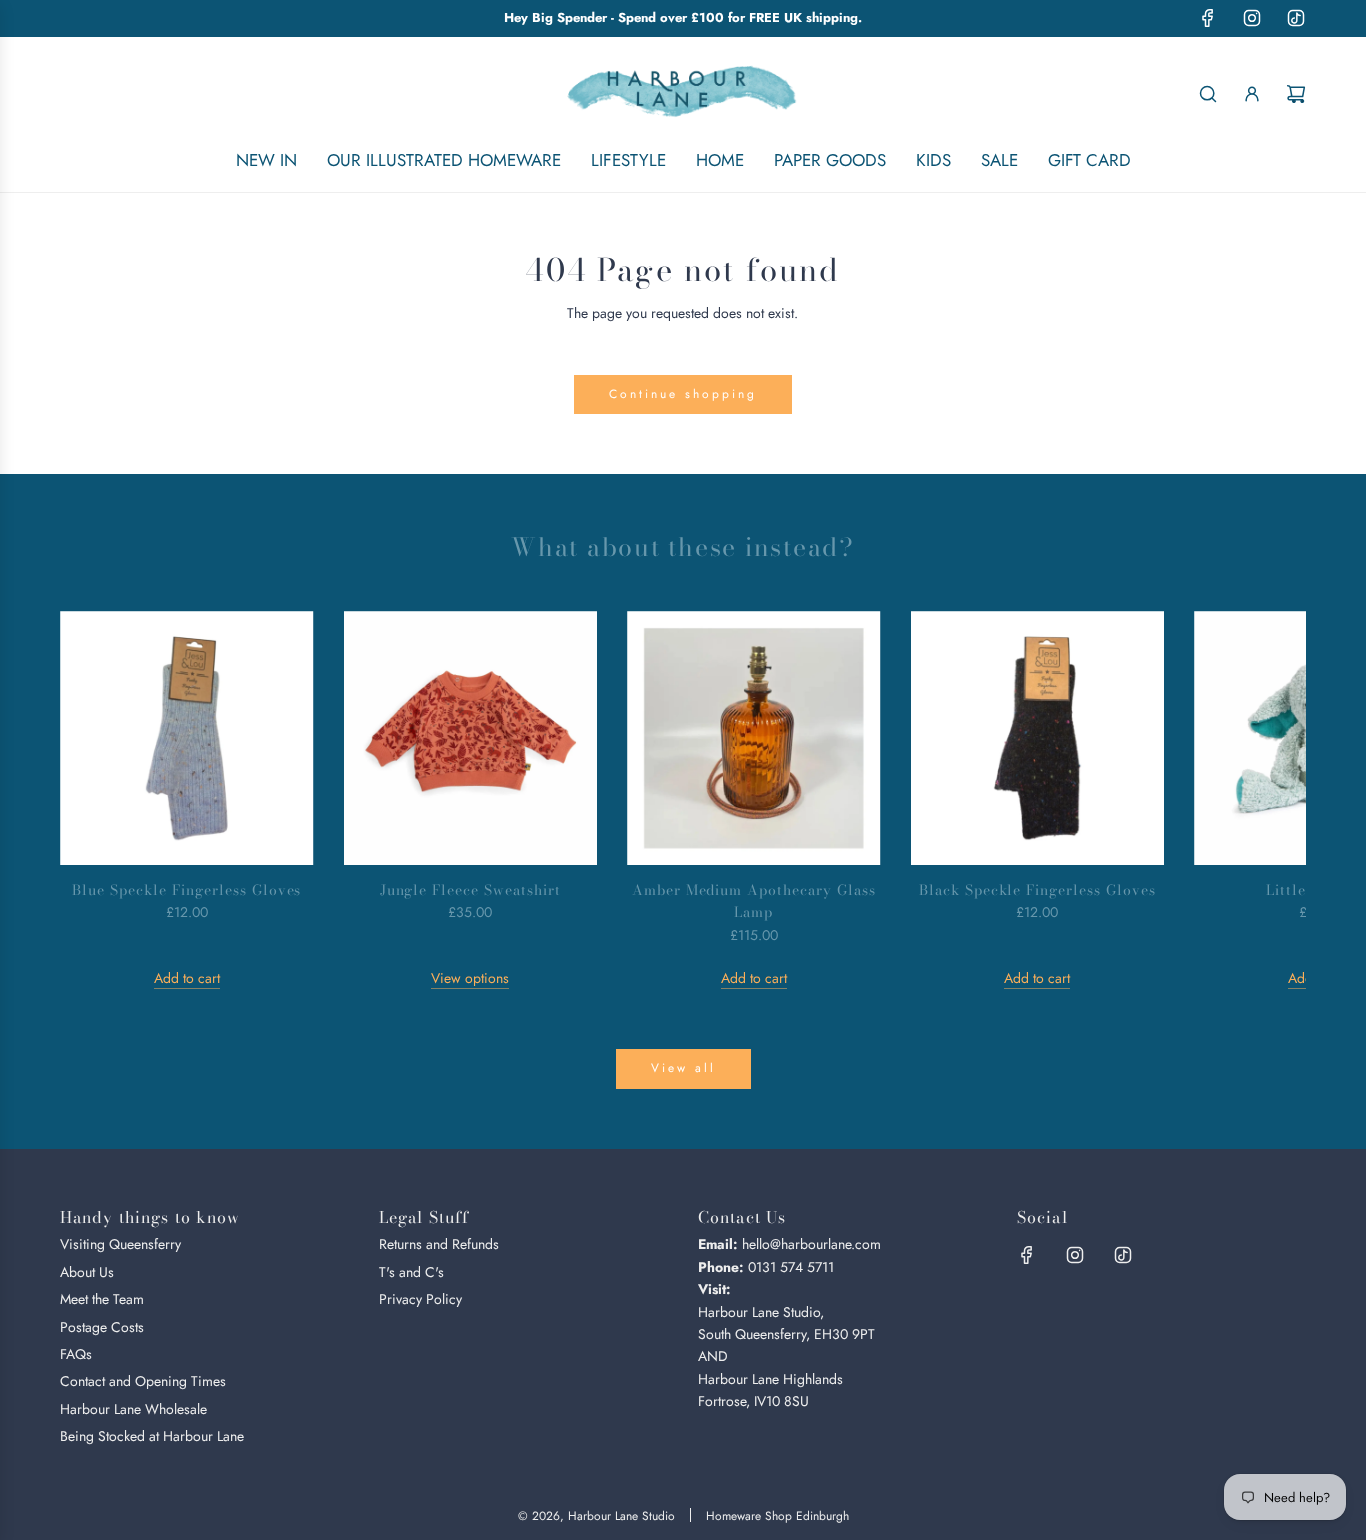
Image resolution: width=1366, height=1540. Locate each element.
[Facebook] (1208, 18)
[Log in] (1252, 94)
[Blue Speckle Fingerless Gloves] (187, 738)
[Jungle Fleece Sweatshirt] (471, 738)
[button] (97, 800)
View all (683, 1068)
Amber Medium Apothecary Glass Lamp (754, 901)
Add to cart (187, 978)
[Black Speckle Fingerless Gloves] (1038, 738)
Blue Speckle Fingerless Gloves (186, 890)
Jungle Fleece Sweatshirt (471, 890)
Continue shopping (683, 394)
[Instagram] (1252, 18)
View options (470, 978)
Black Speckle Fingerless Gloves (1037, 890)
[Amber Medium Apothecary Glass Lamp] (754, 738)
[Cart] (1296, 94)
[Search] (1208, 94)
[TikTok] (1296, 18)
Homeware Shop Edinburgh (777, 1516)
